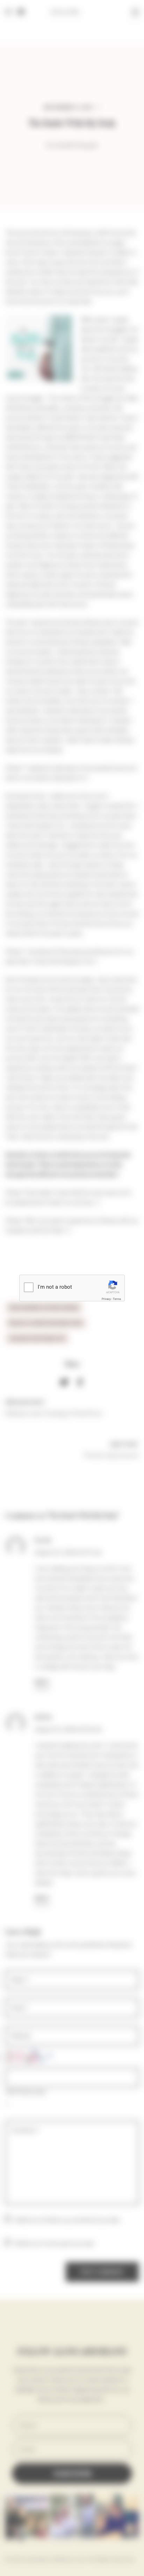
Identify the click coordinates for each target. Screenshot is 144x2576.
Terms (117, 1299)
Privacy (106, 1299)
